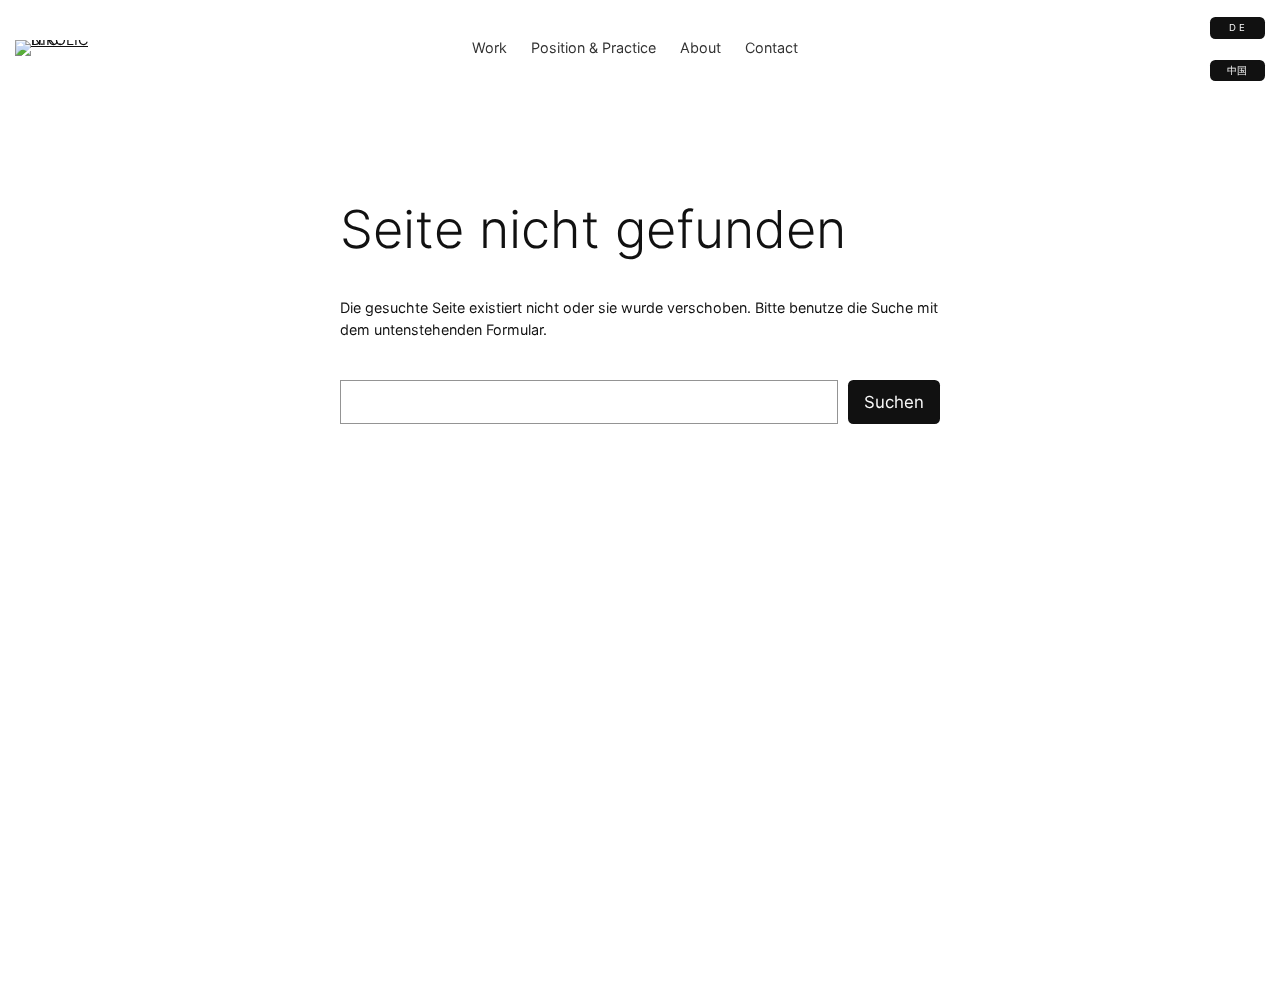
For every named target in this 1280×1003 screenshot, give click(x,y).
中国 (1237, 70)
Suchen (894, 402)
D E (1237, 27)
